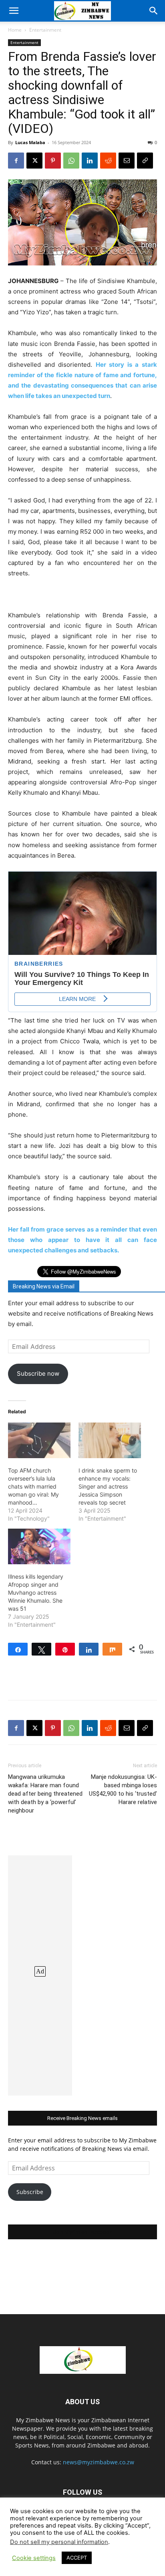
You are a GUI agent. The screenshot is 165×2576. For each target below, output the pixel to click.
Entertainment (45, 30)
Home (15, 30)
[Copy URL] (145, 161)
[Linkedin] (90, 161)
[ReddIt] (108, 161)
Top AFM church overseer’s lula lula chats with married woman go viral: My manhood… (33, 1486)
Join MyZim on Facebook (82, 2232)
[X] (34, 161)
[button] (14, 11)
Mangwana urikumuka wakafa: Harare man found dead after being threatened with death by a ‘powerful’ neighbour (45, 1794)
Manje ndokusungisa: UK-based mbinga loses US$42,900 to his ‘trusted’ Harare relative (123, 1789)
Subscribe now (38, 1373)
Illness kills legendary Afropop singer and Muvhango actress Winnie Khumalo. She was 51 (36, 1592)
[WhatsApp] (71, 161)
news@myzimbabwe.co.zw (99, 2462)
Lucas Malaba (30, 142)
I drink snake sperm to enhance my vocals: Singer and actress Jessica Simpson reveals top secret (108, 1486)
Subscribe (30, 2192)
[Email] (127, 161)
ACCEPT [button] (77, 2558)
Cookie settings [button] (34, 2558)
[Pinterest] (53, 161)
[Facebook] (16, 161)
